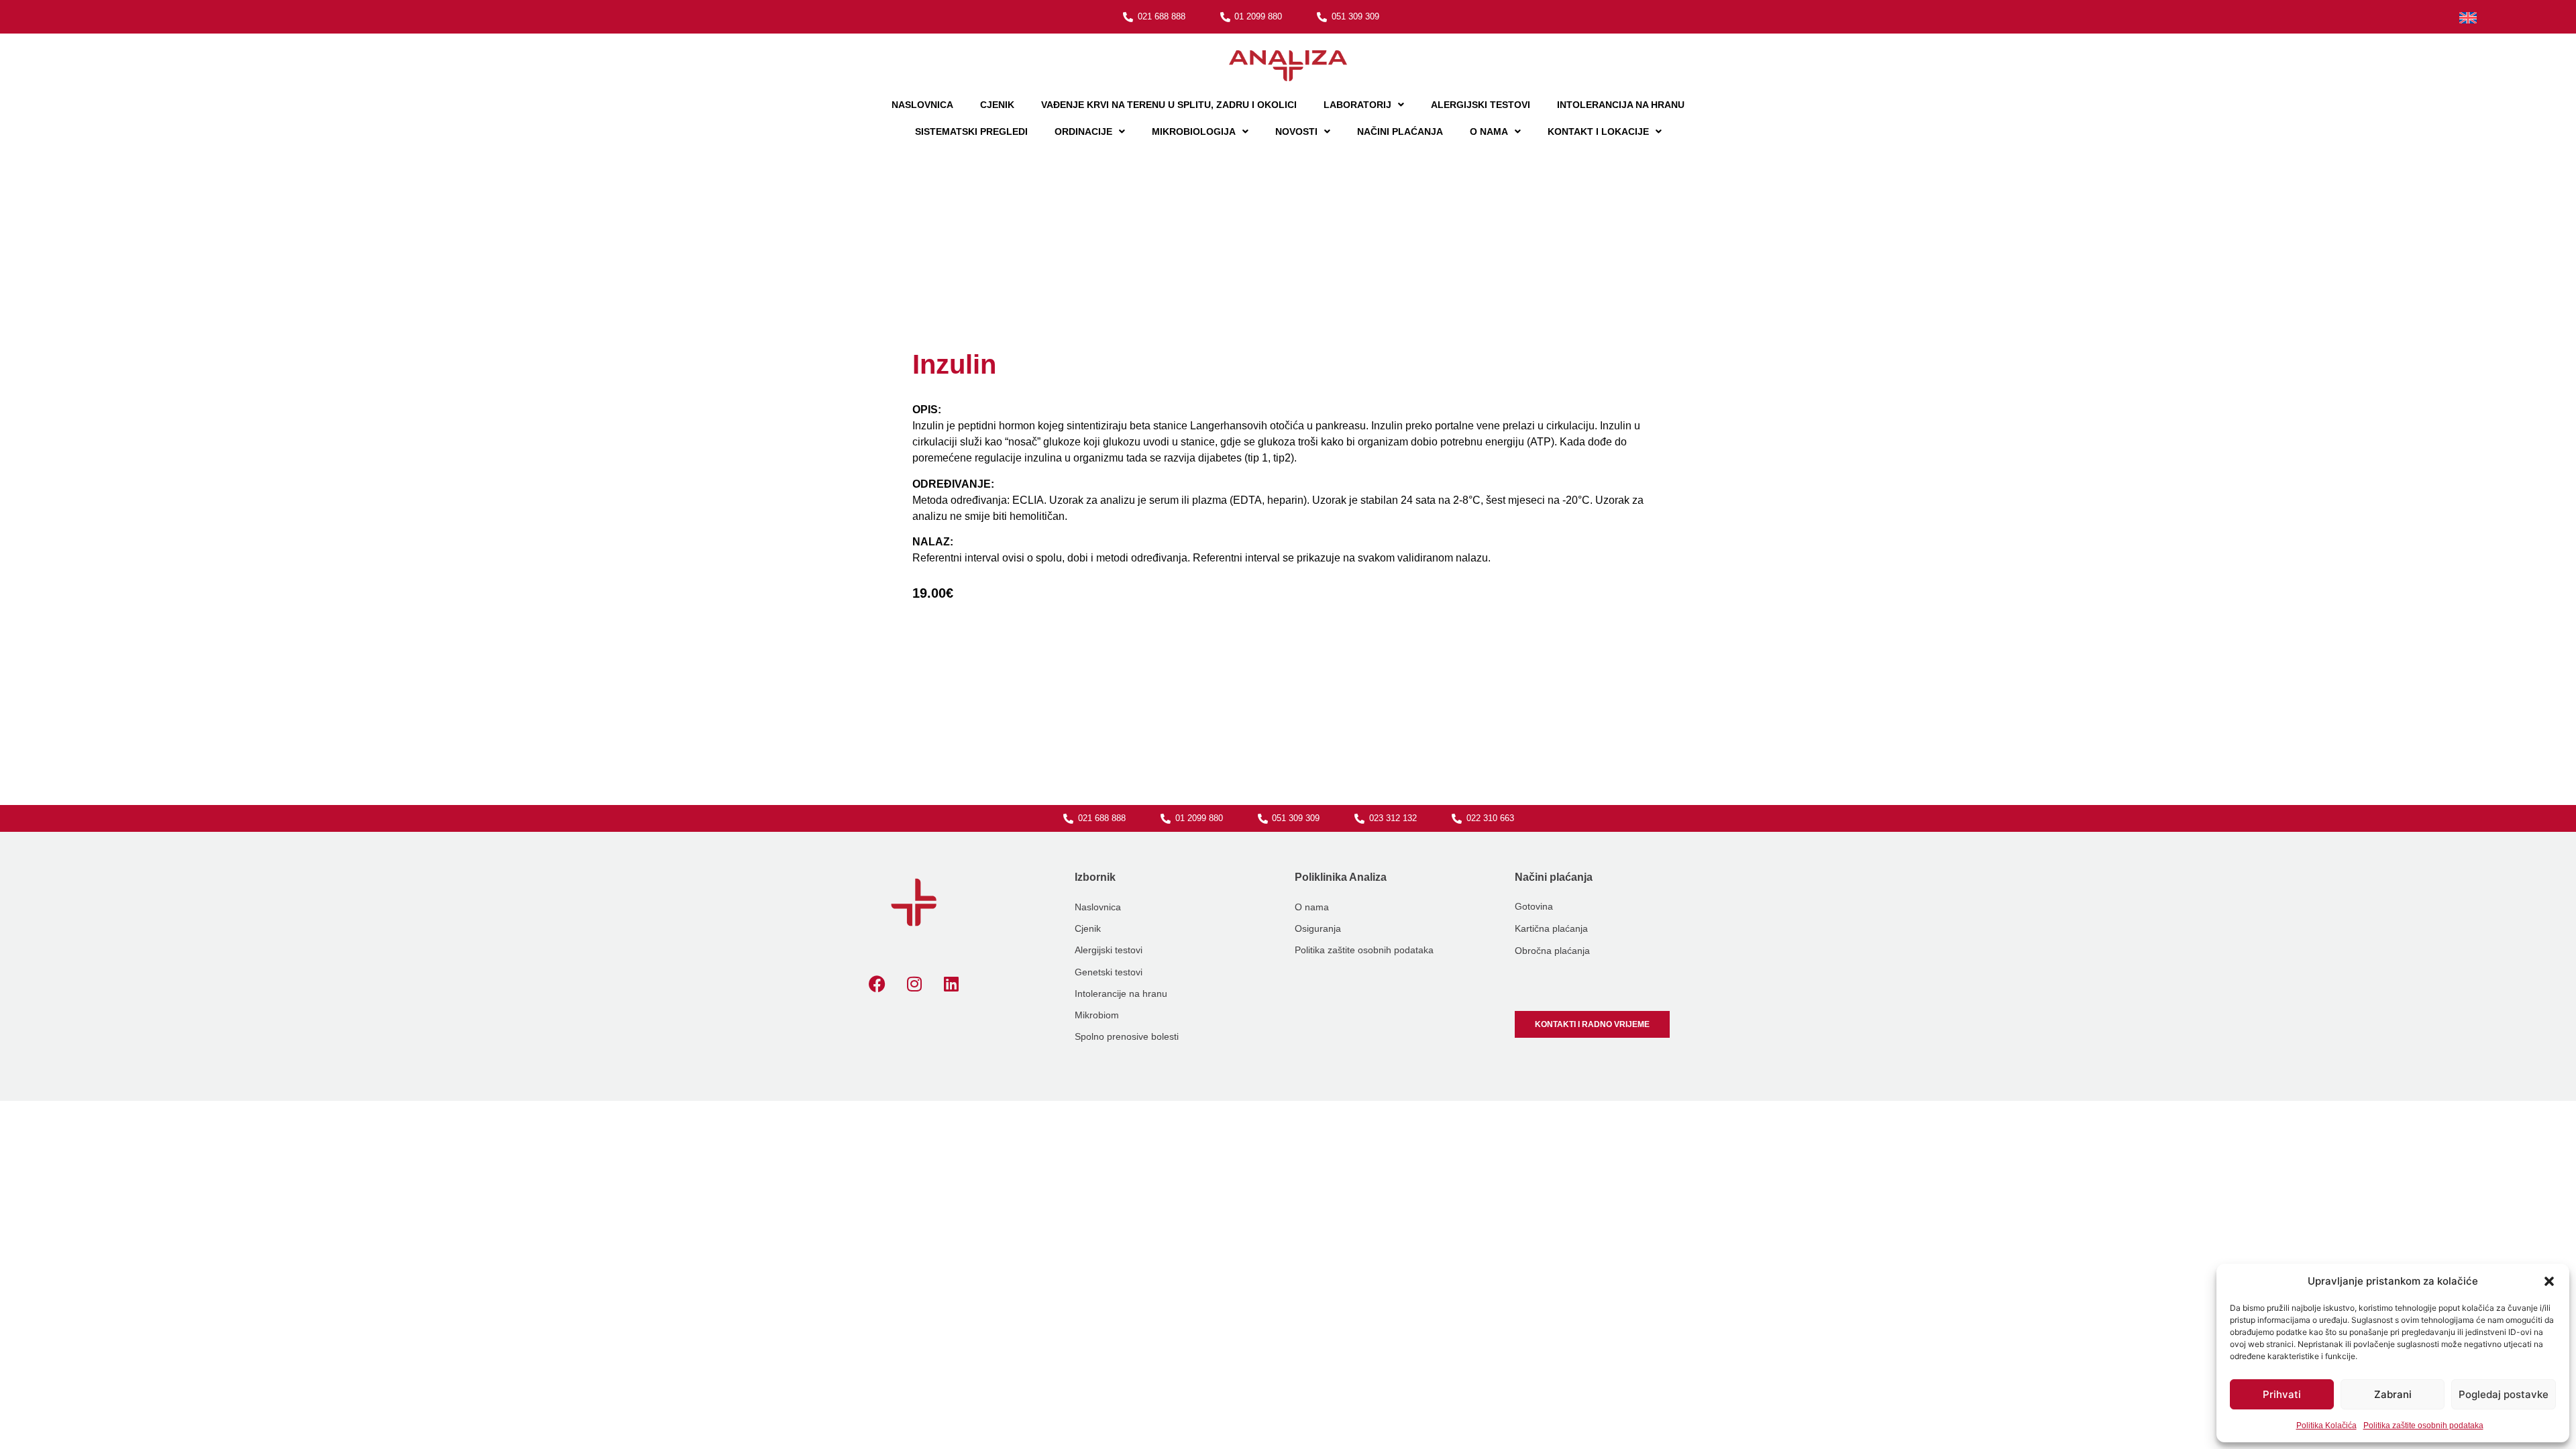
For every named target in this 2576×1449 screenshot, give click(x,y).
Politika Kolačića (2326, 1426)
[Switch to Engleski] (2468, 18)
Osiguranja (1318, 928)
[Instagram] (914, 984)
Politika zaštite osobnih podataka (2423, 1426)
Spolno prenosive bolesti (1127, 1036)
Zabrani (2393, 1394)
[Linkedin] (951, 984)
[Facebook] (877, 984)
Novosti (1296, 131)
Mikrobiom (1097, 1015)
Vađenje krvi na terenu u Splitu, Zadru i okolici (1169, 105)
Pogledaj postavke (2504, 1394)
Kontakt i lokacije (1598, 131)
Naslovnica (922, 105)
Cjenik (997, 105)
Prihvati (2282, 1394)
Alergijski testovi (1109, 950)
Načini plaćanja (1400, 131)
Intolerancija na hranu (1621, 105)
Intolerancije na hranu (1121, 994)
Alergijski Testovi (1481, 105)
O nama (1489, 131)
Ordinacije (1083, 131)
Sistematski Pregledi (971, 131)
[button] (2549, 1281)
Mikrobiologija (1194, 131)
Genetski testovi (1109, 972)
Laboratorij (1357, 105)
